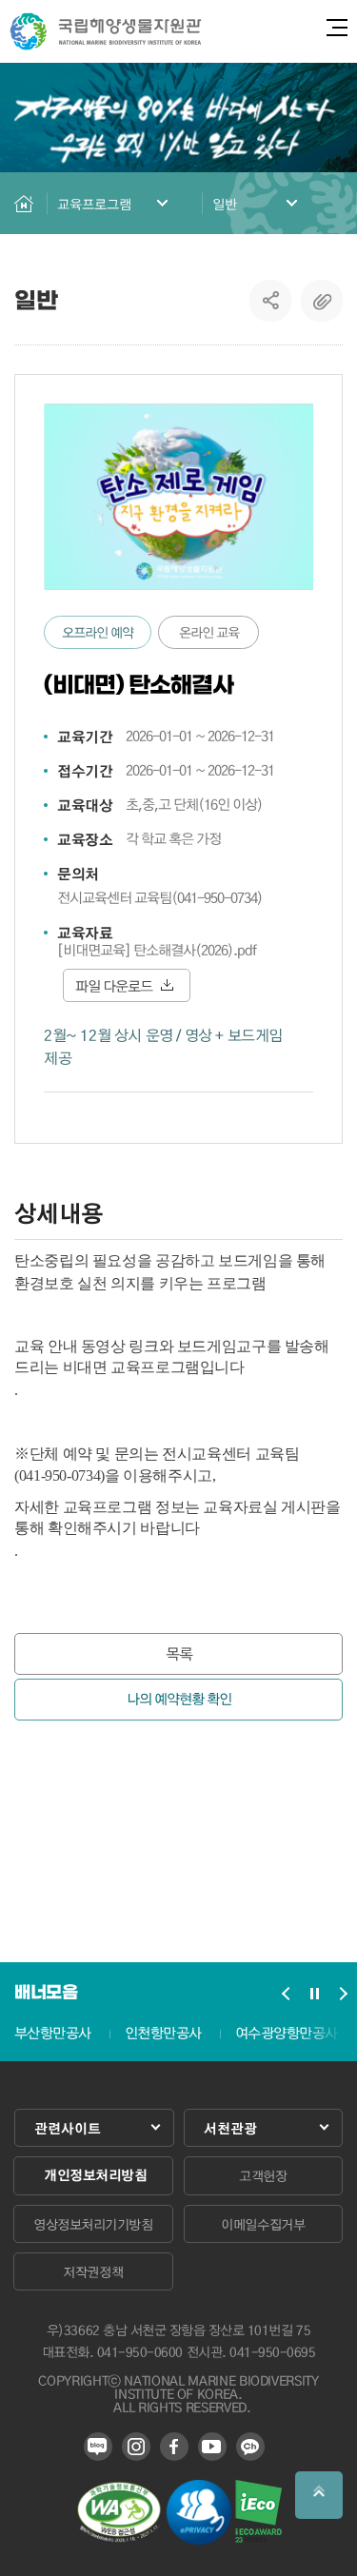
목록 (179, 1653)
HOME (24, 203)
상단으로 (319, 2495)
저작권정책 (93, 2271)
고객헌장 (263, 2175)
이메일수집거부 (263, 2224)
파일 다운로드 (114, 986)
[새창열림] (119, 2538)
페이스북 (174, 2447)
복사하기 (322, 301)
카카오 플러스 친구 (250, 2447)
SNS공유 (271, 301)
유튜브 (212, 2447)
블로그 (98, 2447)
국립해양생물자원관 (106, 31)
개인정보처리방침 (95, 2175)
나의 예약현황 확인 (179, 1699)
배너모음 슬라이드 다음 (343, 1994)
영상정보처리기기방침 (93, 2224)
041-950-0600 (140, 2351)
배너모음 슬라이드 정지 (314, 1994)
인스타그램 (136, 2447)
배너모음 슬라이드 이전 (286, 1994)
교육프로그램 (94, 204)
